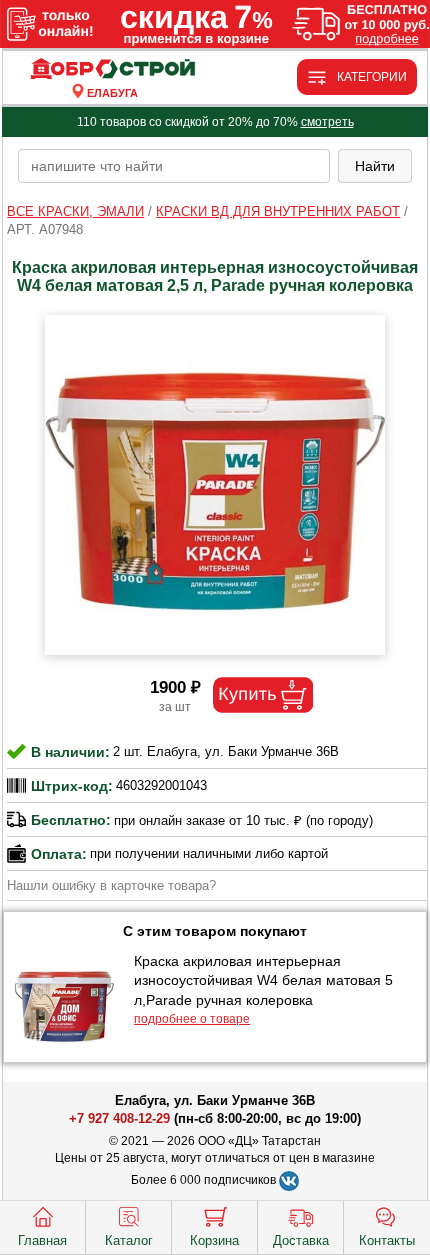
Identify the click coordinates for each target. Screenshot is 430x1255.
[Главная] (112, 69)
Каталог (129, 1240)
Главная (42, 1240)
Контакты (387, 1240)
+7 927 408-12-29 (119, 1118)
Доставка (301, 1240)
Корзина (214, 1240)
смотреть (327, 122)
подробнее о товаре (192, 1019)
